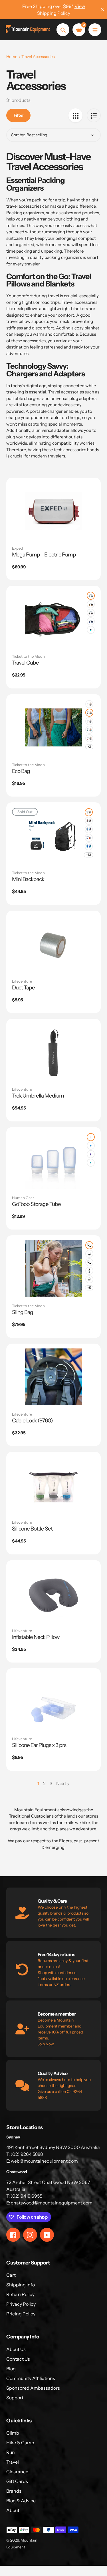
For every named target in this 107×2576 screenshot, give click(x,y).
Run (11, 2452)
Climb (13, 2433)
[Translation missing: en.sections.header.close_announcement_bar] (103, 10)
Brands (14, 2491)
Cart (11, 2275)
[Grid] (75, 115)
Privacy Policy (21, 2304)
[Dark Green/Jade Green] (89, 1271)
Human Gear (23, 1198)
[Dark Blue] (91, 1146)
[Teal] (91, 1163)
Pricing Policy (21, 2314)
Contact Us (18, 2359)
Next (61, 1783)
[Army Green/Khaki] (89, 812)
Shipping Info (21, 2285)
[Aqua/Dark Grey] (91, 596)
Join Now (46, 2044)
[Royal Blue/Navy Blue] (91, 621)
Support (15, 2398)
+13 (89, 855)
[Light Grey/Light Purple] (89, 1279)
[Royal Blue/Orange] (89, 838)
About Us (16, 2349)
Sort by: (18, 135)
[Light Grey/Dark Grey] (89, 821)
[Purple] (91, 1154)
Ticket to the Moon (28, 656)
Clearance (17, 2472)
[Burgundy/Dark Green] (91, 613)
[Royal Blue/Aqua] (89, 846)
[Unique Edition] (91, 630)
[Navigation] (95, 30)
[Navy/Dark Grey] (89, 721)
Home (12, 57)
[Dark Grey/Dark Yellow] (89, 713)
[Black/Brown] (89, 704)
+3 (89, 747)
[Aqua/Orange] (89, 730)
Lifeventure (22, 981)
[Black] (89, 1254)
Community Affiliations (31, 2378)
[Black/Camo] (89, 1262)
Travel (13, 2462)
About (13, 2510)
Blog (11, 2369)
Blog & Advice (21, 2501)
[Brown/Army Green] (91, 604)
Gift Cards (17, 2481)
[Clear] (91, 1137)
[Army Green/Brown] (89, 1245)
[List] (94, 115)
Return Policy (20, 2294)
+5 (89, 1288)
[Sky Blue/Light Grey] (89, 829)
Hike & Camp (20, 2443)
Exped (17, 548)
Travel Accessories (38, 57)
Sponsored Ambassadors (33, 2388)
